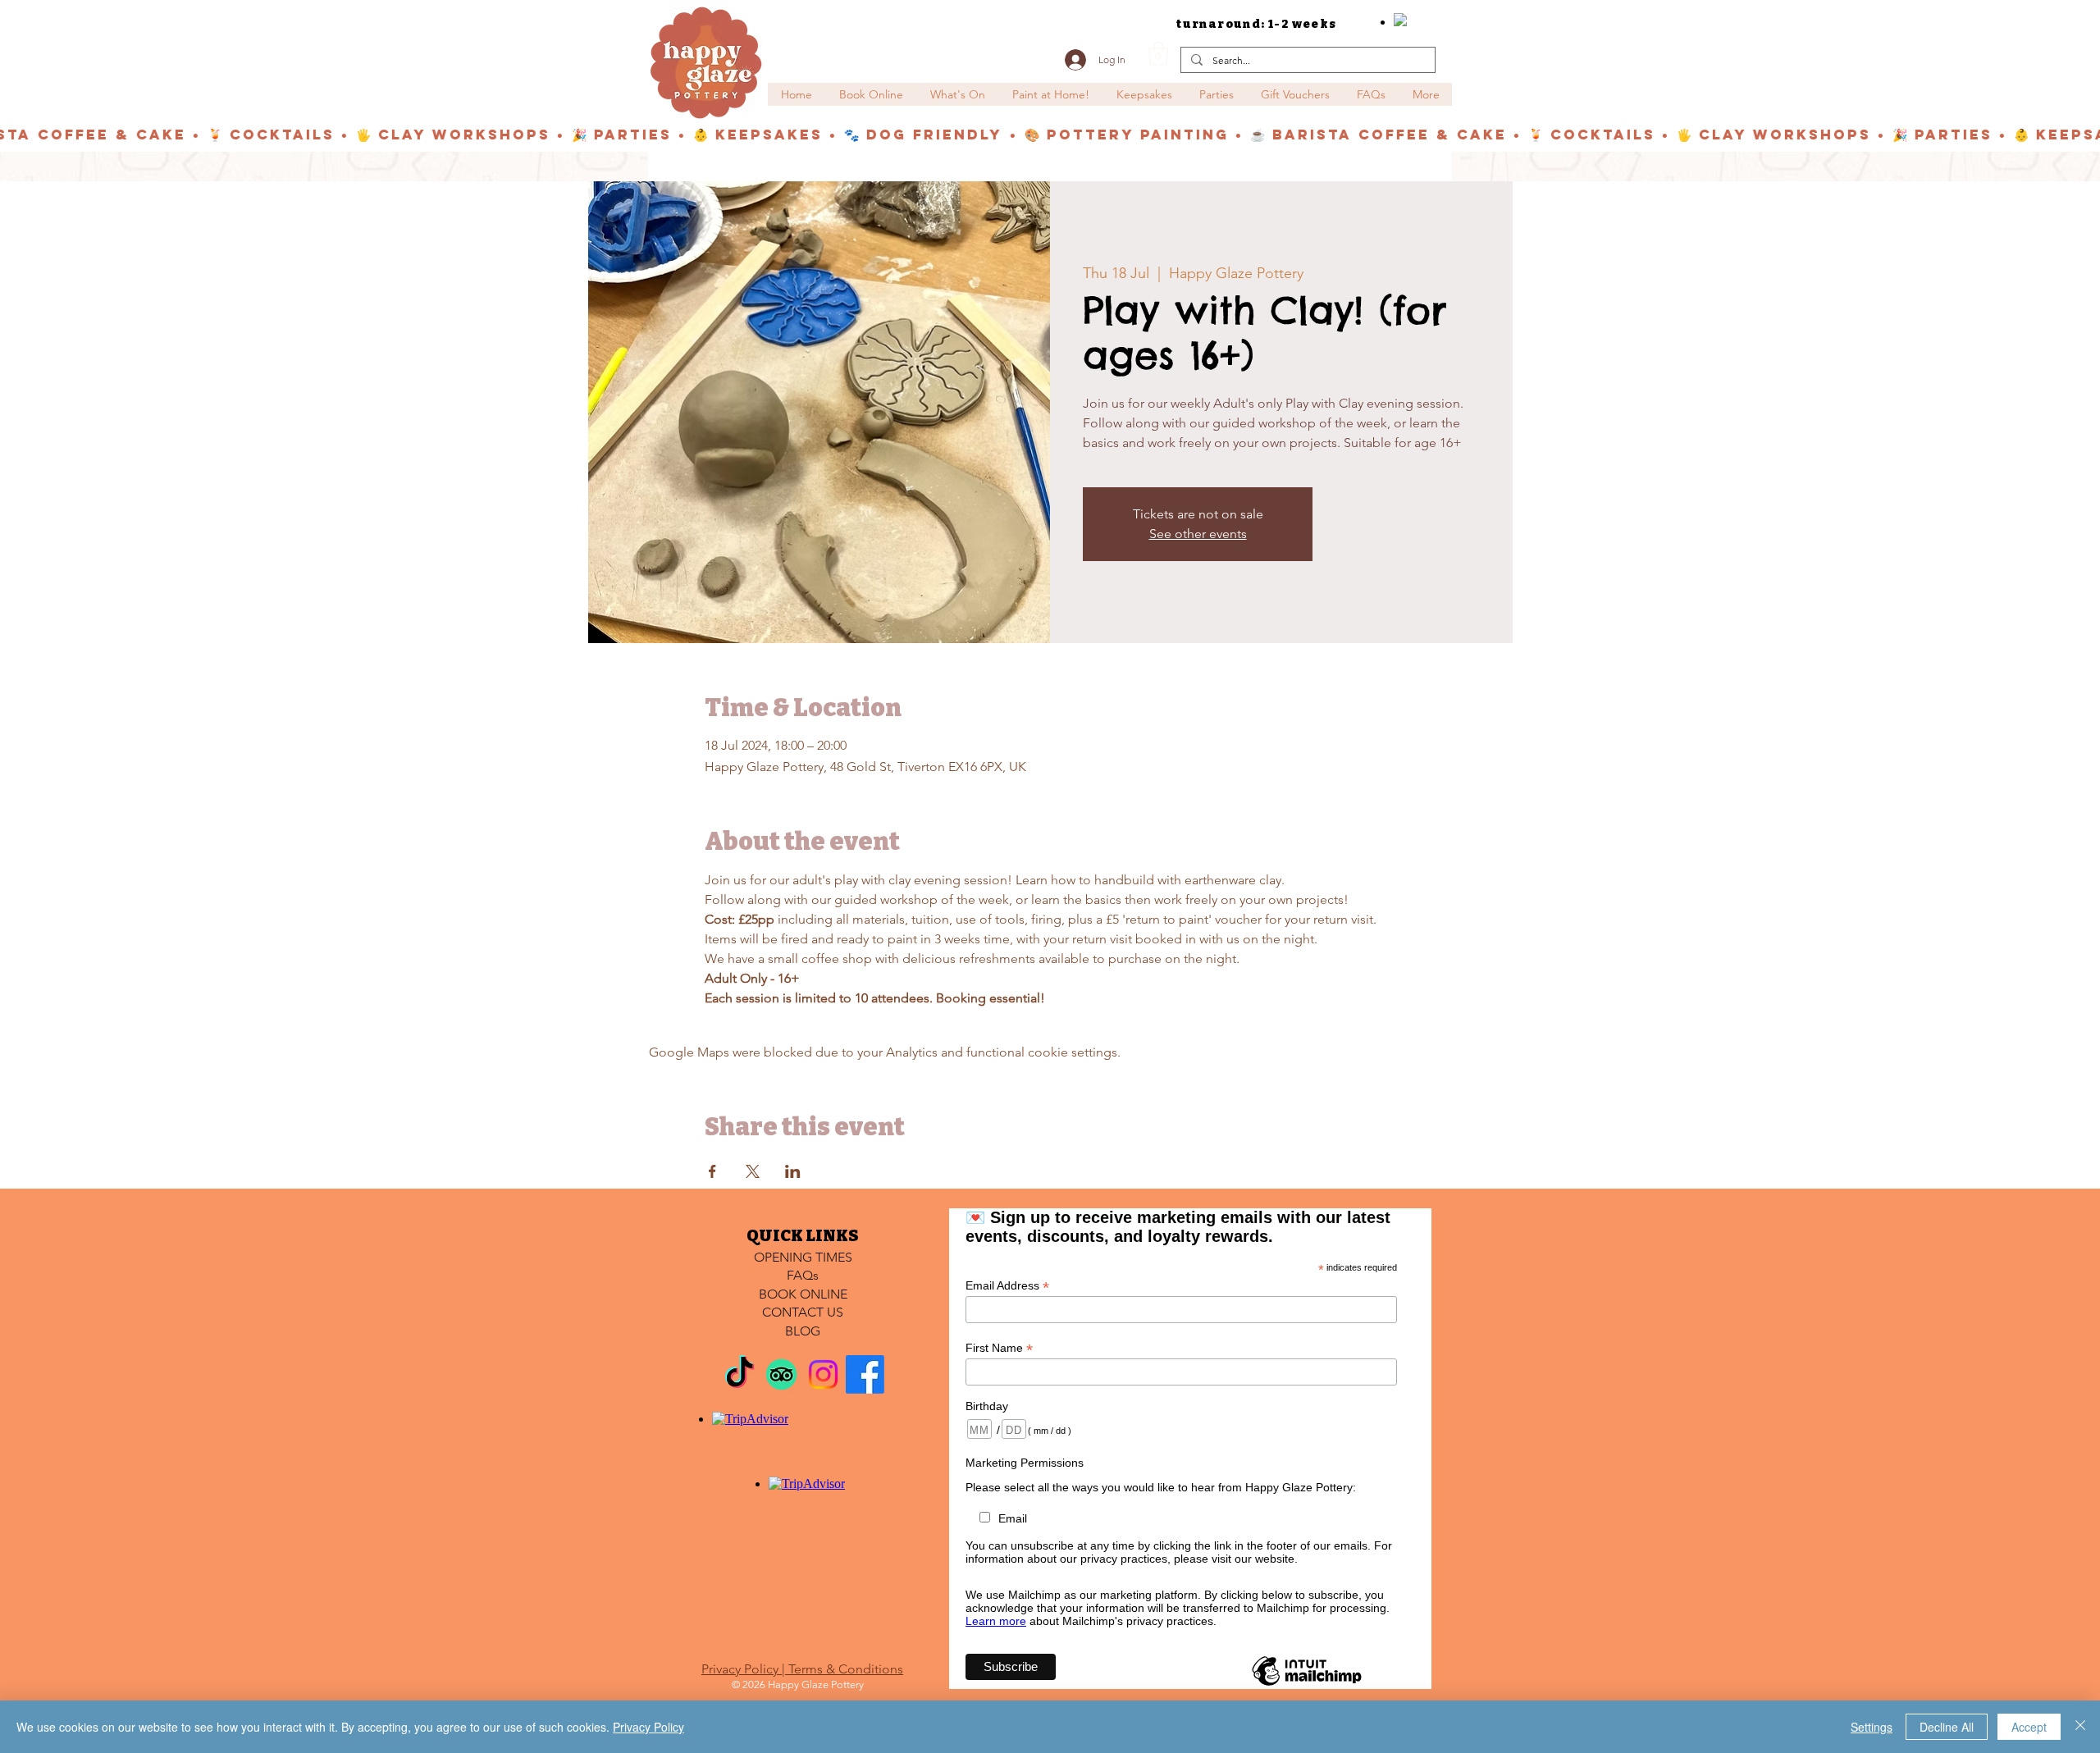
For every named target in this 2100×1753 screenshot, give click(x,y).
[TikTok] (740, 1374)
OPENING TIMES (803, 1257)
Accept (2029, 1727)
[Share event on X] (753, 1171)
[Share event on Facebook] (712, 1171)
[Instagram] (823, 1374)
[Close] (2080, 1727)
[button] (1158, 54)
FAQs (803, 1275)
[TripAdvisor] (781, 1374)
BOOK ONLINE (803, 1294)
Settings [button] (1872, 1727)
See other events (1198, 534)
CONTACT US (803, 1312)
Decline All (1947, 1727)
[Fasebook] (865, 1374)
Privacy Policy (648, 1727)
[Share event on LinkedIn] (793, 1171)
